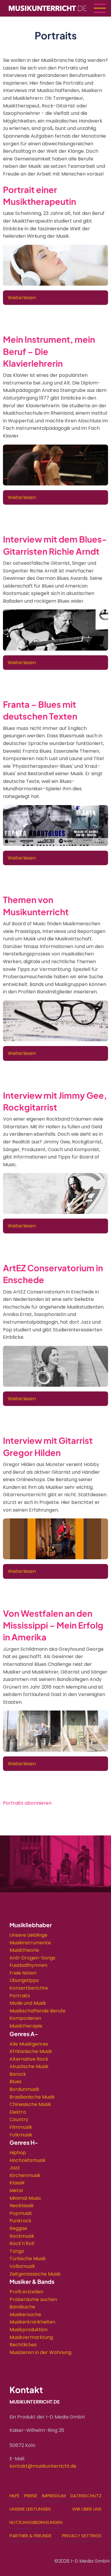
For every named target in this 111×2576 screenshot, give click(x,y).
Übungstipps (24, 1980)
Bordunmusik (24, 2089)
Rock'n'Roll (22, 2243)
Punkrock (20, 2221)
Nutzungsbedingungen (36, 2522)
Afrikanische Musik (31, 2051)
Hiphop (18, 2153)
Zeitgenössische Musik (35, 2274)
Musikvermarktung (31, 2337)
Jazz (15, 2168)
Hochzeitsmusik (28, 2160)
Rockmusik (22, 2236)
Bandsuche (22, 2307)
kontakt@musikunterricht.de (43, 2466)
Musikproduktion (29, 2330)
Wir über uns (87, 2509)
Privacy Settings (82, 2536)
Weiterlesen (22, 298)
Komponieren (25, 2018)
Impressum (54, 2496)
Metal (16, 2190)
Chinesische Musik (30, 2104)
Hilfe (14, 2496)
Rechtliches (23, 2345)
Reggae (18, 2228)
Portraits (20, 1996)
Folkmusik (21, 2135)
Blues (16, 2082)
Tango (17, 2251)
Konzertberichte (29, 1988)
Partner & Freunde (30, 2536)
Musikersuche (25, 2314)
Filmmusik (21, 2127)
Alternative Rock (29, 2059)
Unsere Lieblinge (28, 1935)
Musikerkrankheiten (32, 2322)
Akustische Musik (29, 2066)
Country (19, 2119)
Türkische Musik (28, 2259)
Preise (30, 2496)
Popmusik (21, 2213)
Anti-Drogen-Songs (32, 1958)
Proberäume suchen (33, 2299)
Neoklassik (22, 2206)
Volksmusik (22, 2266)
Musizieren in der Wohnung (40, 2352)
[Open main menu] (100, 8)
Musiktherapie (26, 2026)
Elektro (18, 2112)
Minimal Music (25, 2198)
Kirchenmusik (25, 2175)
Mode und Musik (28, 2003)
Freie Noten (23, 1973)
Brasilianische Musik (32, 2097)
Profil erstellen (26, 2292)
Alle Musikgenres (29, 2044)
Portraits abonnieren (27, 1803)
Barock (18, 2074)
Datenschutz (86, 2496)
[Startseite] (48, 8)
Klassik (17, 2183)
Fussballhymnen (28, 1965)
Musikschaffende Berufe (37, 2011)
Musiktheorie (24, 1950)
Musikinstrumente (30, 1943)
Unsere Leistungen (30, 2509)
